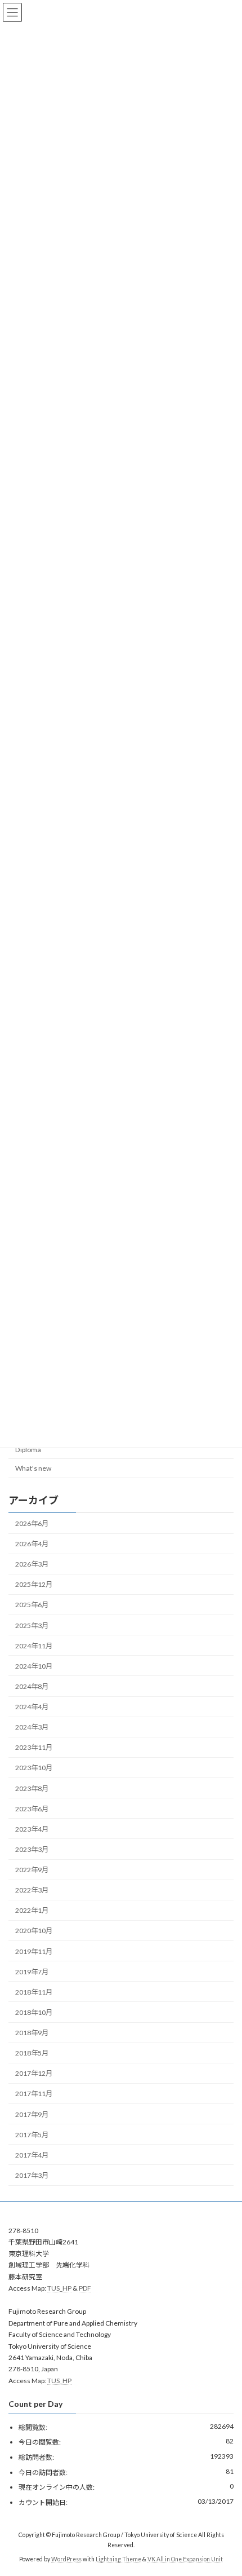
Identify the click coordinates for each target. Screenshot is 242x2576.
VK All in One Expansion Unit (185, 2559)
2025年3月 (32, 1625)
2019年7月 (32, 1971)
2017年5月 (32, 2134)
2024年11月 (34, 1645)
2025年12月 (34, 1584)
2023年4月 (32, 1829)
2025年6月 (32, 1605)
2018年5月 (32, 2053)
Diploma (28, 1449)
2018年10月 (34, 2012)
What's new (33, 1468)
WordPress (66, 2559)
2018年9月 (32, 2033)
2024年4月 (32, 1707)
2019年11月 (34, 1951)
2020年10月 (34, 1931)
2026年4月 (32, 1544)
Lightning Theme (118, 2559)
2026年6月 (32, 1523)
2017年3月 (32, 2175)
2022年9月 (32, 1870)
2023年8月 (32, 1788)
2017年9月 (32, 2114)
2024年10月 (34, 1666)
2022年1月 (32, 1910)
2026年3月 (32, 1564)
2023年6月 (32, 1808)
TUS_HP (59, 2288)
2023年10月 (34, 1768)
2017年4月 (32, 2154)
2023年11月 (34, 1747)
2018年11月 (34, 1991)
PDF (85, 2288)
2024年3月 (32, 1727)
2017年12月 (34, 2073)
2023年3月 (32, 1849)
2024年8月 (32, 1686)
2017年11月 (34, 2094)
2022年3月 (32, 1890)
